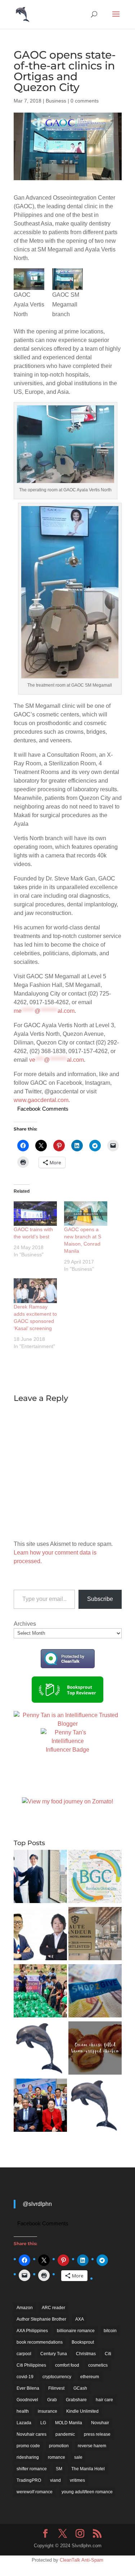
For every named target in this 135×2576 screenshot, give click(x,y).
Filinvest (56, 2388)
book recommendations (40, 2342)
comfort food (67, 2365)
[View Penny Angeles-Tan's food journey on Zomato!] (67, 1801)
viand (55, 2480)
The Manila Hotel (88, 2469)
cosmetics (98, 2365)
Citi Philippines (31, 2365)
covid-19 (25, 2377)
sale (78, 2457)
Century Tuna (54, 2354)
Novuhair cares (31, 2434)
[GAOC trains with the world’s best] (35, 1214)
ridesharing (28, 2457)
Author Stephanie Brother (41, 2319)
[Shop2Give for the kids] (95, 1992)
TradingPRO (29, 2480)
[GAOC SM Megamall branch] (67, 279)
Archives (25, 1624)
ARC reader (53, 2308)
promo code (28, 2446)
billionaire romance (76, 2331)
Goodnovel (27, 2400)
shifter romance (32, 2469)
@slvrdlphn (37, 2204)
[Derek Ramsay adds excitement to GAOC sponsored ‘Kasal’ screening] (35, 1291)
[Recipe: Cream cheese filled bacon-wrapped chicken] (95, 2049)
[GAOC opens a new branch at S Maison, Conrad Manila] (86, 1214)
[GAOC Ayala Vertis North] (29, 279)
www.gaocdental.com (41, 1100)
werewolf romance (35, 2492)
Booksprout (83, 2342)
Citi (108, 2354)
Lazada (24, 2423)
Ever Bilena (28, 2388)
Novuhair (100, 2423)
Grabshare (76, 2400)
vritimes (77, 2480)
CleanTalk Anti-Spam (82, 2560)
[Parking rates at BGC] (95, 1878)
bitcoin (110, 2331)
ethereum (90, 2377)
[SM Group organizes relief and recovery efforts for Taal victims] (40, 1992)
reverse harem (92, 2446)
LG (43, 2423)
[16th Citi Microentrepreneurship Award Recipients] (40, 2106)
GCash (80, 2388)
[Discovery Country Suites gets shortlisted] (95, 1935)
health (23, 2411)
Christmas (86, 2354)
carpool (24, 2354)
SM (59, 2469)
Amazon (25, 2308)
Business (56, 101)
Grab (52, 2400)
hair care (104, 2400)
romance (57, 2457)
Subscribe (100, 1599)
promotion (59, 2446)
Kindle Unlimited (82, 2411)
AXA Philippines (32, 2331)
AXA (80, 2319)
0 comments (85, 101)
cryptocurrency (57, 2377)
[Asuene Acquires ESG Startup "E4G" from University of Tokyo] (40, 1878)
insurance (48, 2411)
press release (97, 2434)
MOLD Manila (69, 2423)
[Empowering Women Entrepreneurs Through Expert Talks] (40, 2049)
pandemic (65, 2434)
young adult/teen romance (87, 2492)
